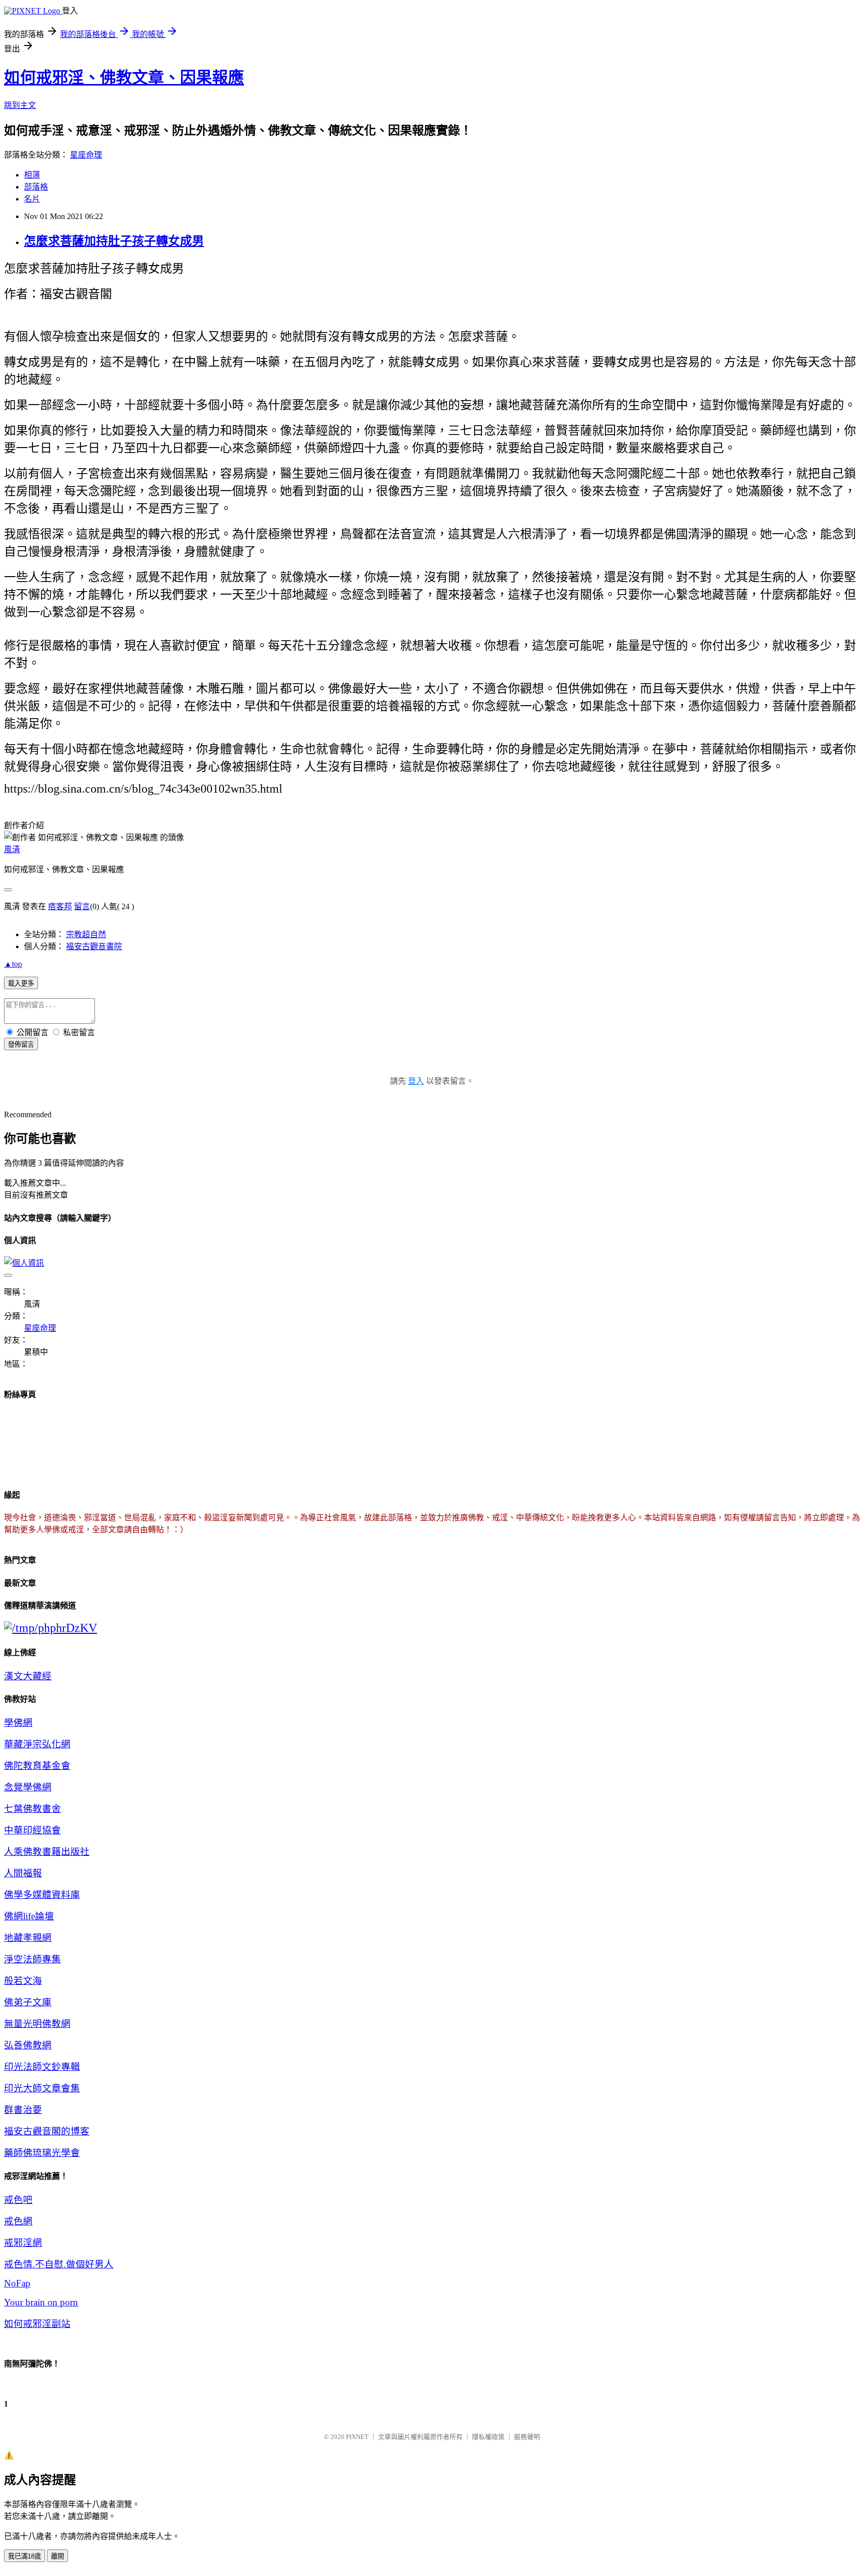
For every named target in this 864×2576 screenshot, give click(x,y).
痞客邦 (60, 906)
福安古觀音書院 (94, 946)
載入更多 (21, 983)
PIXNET (357, 2437)
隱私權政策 (488, 2437)
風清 (12, 849)
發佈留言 (21, 1044)
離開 (57, 2556)
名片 (32, 199)
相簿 (32, 175)
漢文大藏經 (28, 1676)
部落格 (36, 187)
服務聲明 (527, 2437)
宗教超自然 (86, 934)
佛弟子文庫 (28, 2002)
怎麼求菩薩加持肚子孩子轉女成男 (114, 241)
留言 (82, 906)
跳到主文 (20, 105)
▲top (13, 964)
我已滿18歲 (24, 2556)
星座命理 (86, 155)
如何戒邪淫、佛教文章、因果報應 (124, 78)
